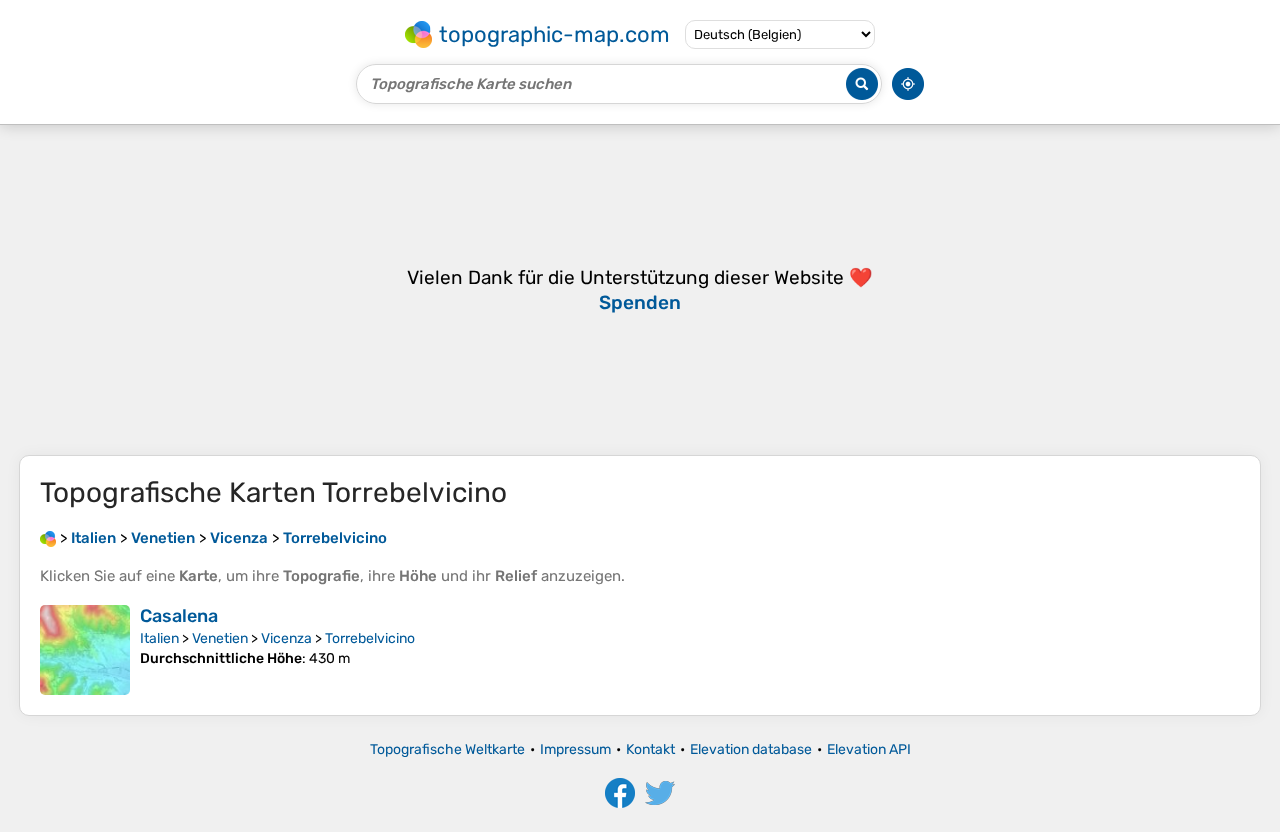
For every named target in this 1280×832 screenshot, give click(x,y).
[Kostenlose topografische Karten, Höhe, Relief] (48, 538)
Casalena (179, 616)
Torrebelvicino (370, 638)
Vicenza (286, 638)
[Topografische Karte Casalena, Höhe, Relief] (85, 650)
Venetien (220, 638)
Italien (159, 638)
